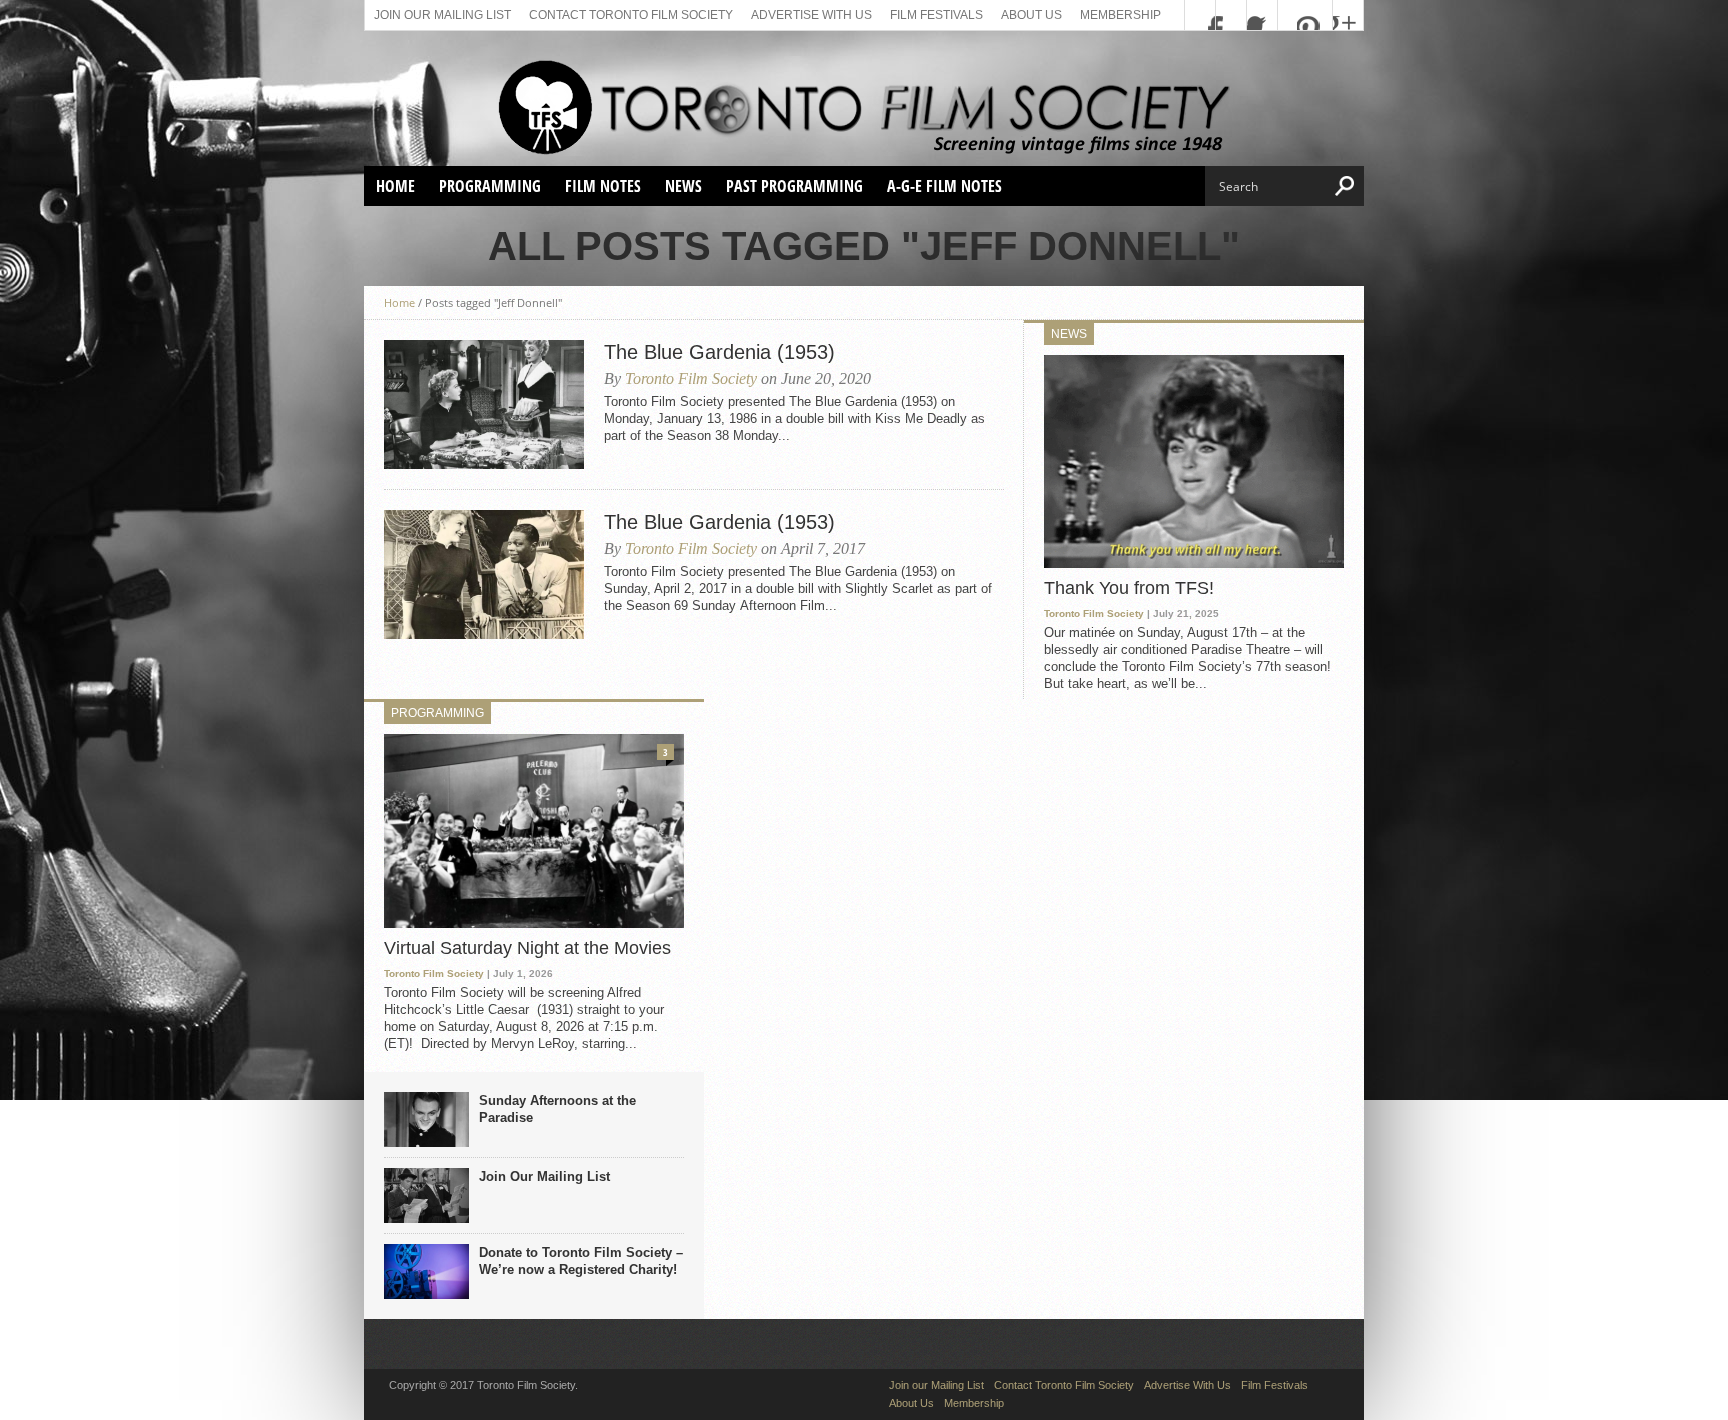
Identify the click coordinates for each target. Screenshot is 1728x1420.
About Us (1031, 15)
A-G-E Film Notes (944, 186)
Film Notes (603, 186)
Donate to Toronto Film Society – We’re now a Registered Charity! (581, 1261)
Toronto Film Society (691, 378)
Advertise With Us (811, 15)
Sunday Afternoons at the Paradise (557, 1109)
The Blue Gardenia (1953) (719, 352)
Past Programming (794, 186)
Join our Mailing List (442, 15)
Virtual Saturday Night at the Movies (527, 948)
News (683, 186)
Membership (1120, 15)
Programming (490, 186)
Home (395, 186)
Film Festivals (936, 15)
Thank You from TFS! (1129, 588)
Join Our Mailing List (544, 1176)
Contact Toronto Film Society (631, 15)
